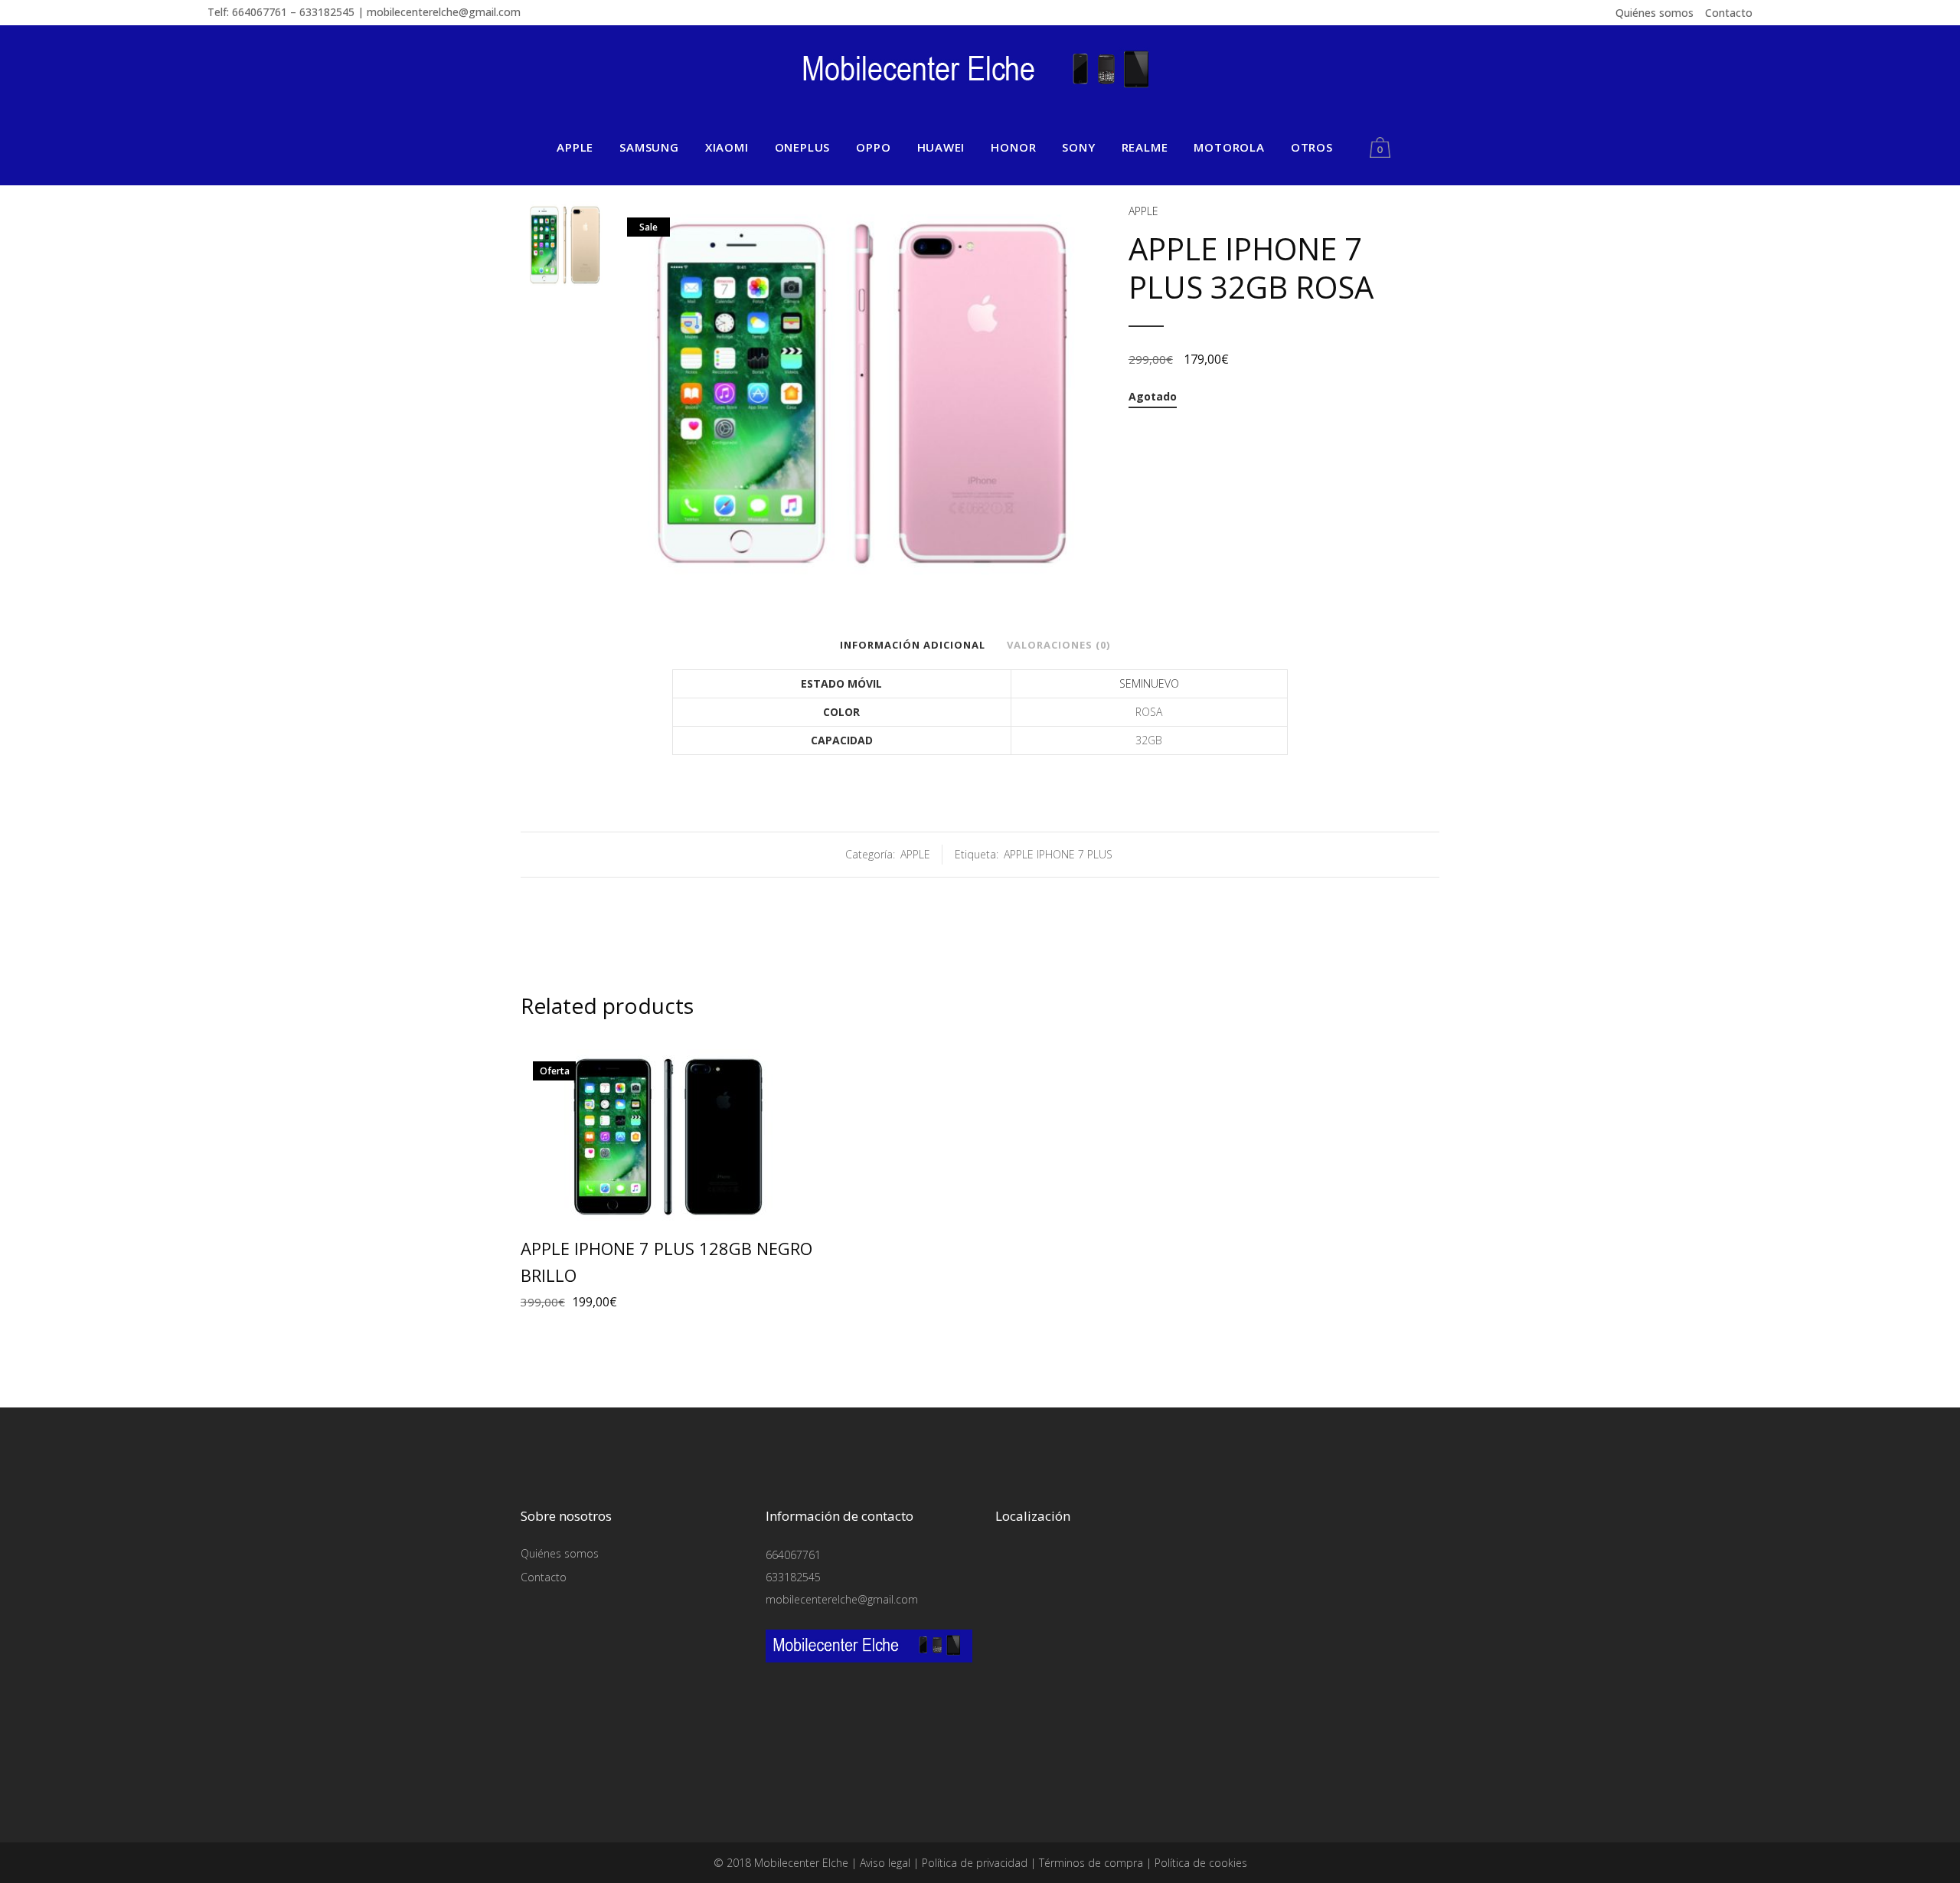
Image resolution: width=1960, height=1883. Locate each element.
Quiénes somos (1655, 13)
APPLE (1143, 211)
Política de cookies (1201, 1863)
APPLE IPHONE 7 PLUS (1058, 854)
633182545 (793, 1577)
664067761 (793, 1555)
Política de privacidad (975, 1863)
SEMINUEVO (1149, 683)
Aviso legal (885, 1863)
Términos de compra (1091, 1863)
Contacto (1729, 13)
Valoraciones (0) (1058, 645)
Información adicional (913, 645)
